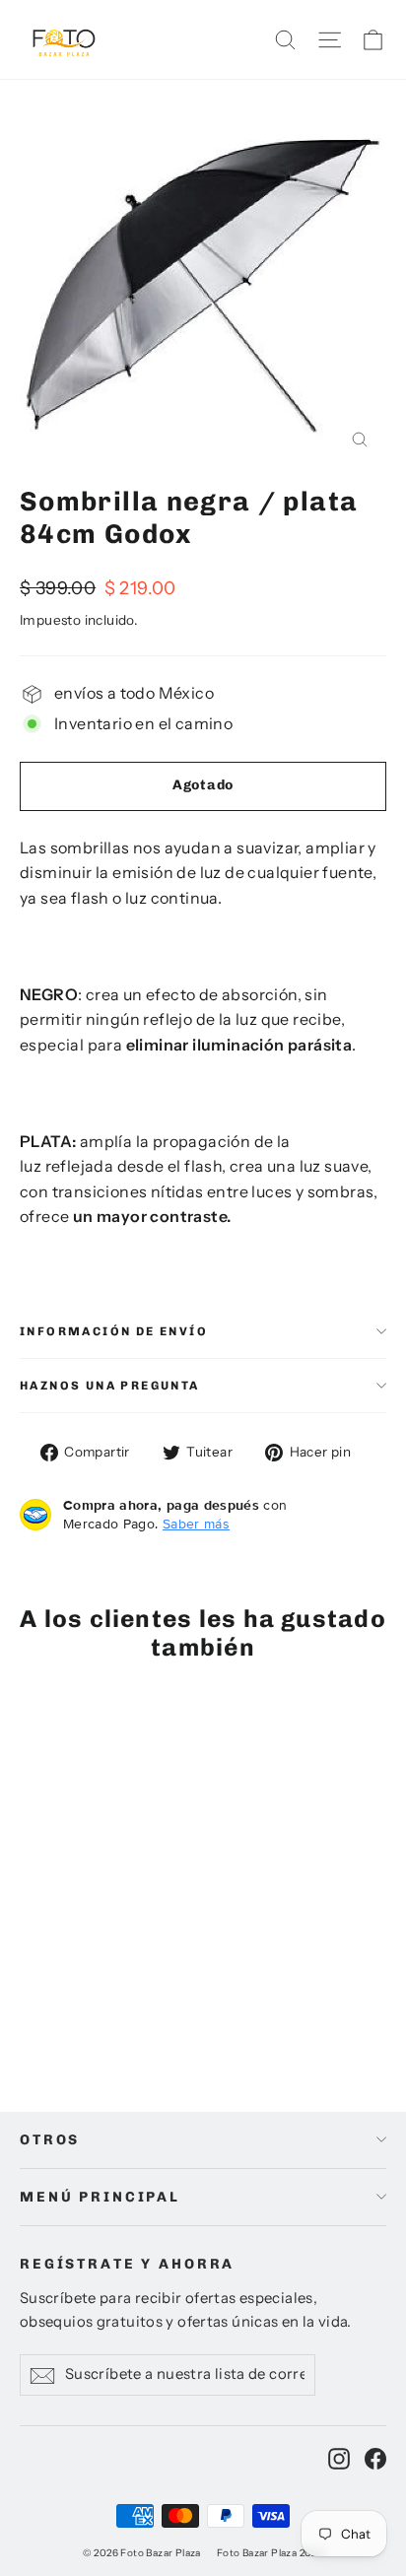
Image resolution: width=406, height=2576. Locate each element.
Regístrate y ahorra (127, 2264)
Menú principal (100, 2197)
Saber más (196, 1524)
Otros (50, 2140)
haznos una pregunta (110, 1386)
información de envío (114, 1331)
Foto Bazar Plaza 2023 (270, 2553)
